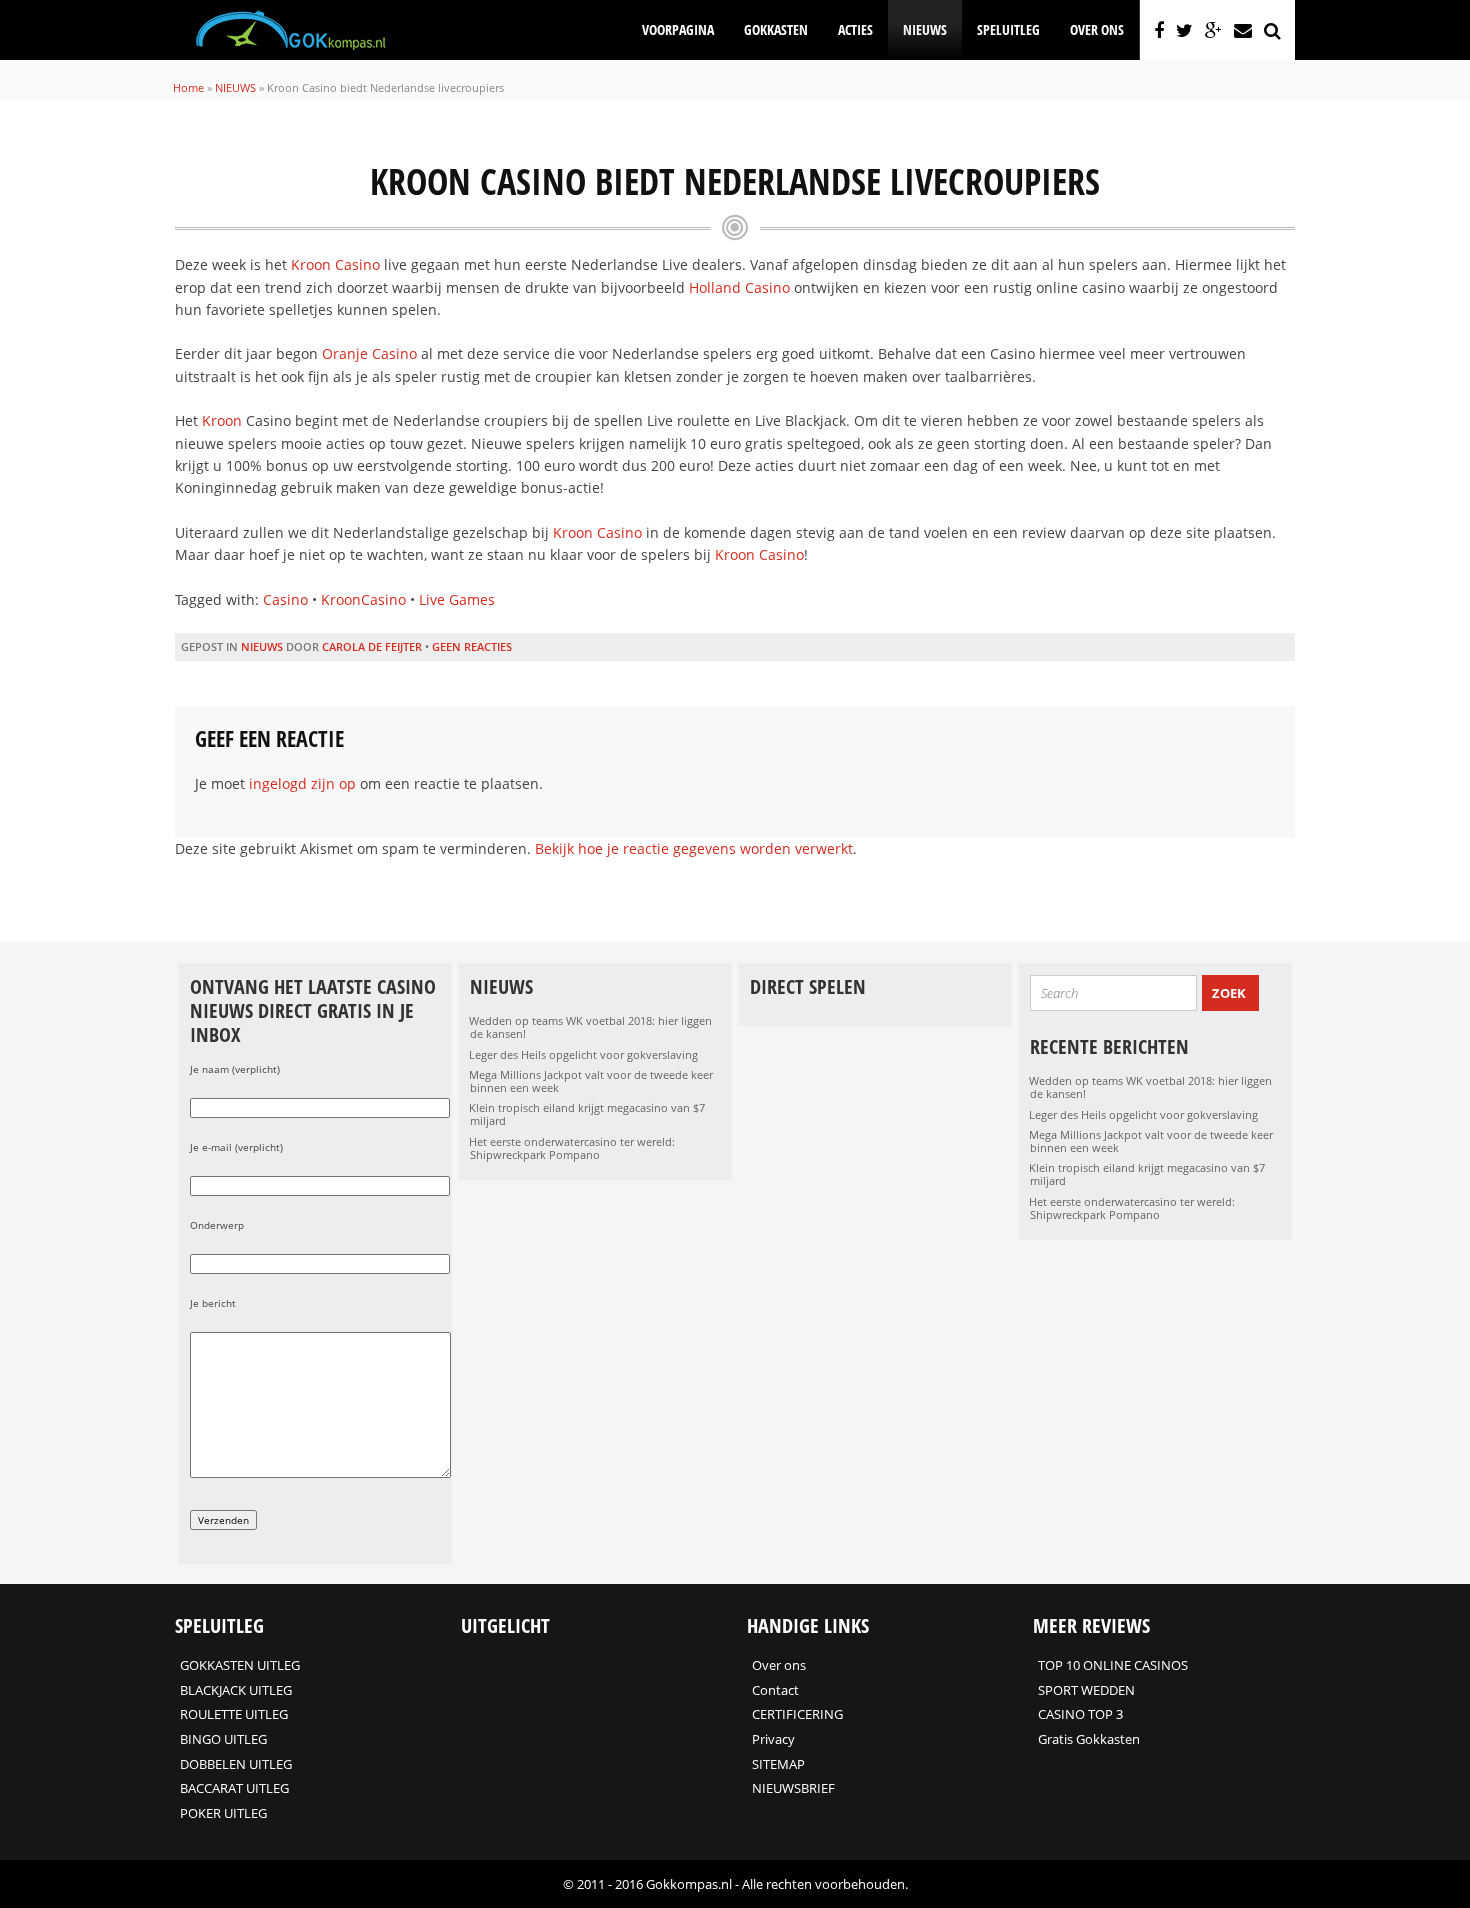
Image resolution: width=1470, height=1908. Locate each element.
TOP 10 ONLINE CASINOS (1113, 1665)
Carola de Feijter (372, 646)
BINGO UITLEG (223, 1739)
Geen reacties (472, 646)
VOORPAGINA (678, 29)
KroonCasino (363, 599)
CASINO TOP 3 (1080, 1714)
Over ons (1097, 29)
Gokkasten (776, 29)
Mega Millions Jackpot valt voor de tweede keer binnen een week (591, 1081)
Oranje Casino (369, 353)
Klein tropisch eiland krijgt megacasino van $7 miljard (587, 1114)
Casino (285, 599)
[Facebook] (1159, 30)
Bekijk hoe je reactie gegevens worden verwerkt (694, 848)
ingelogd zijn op (302, 783)
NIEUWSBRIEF (793, 1788)
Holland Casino (739, 287)
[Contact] (1243, 30)
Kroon (222, 420)
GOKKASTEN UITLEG (240, 1665)
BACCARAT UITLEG (234, 1788)
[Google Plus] (1213, 30)
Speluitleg (1008, 29)
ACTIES (855, 29)
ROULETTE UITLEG (234, 1714)
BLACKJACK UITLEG (236, 1690)
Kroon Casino (335, 264)
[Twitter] (1184, 30)
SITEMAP (778, 1764)
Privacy (773, 1739)
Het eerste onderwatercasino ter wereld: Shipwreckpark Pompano (572, 1148)
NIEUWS (925, 29)
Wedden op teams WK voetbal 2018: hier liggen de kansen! (590, 1027)
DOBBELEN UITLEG (236, 1764)
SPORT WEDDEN (1086, 1690)
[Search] (1272, 30)
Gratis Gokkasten (1089, 1739)
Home (188, 87)
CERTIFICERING (797, 1714)
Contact (775, 1690)
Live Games (457, 599)
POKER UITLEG (223, 1813)
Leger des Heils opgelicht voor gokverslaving (583, 1054)
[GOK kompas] (291, 46)
